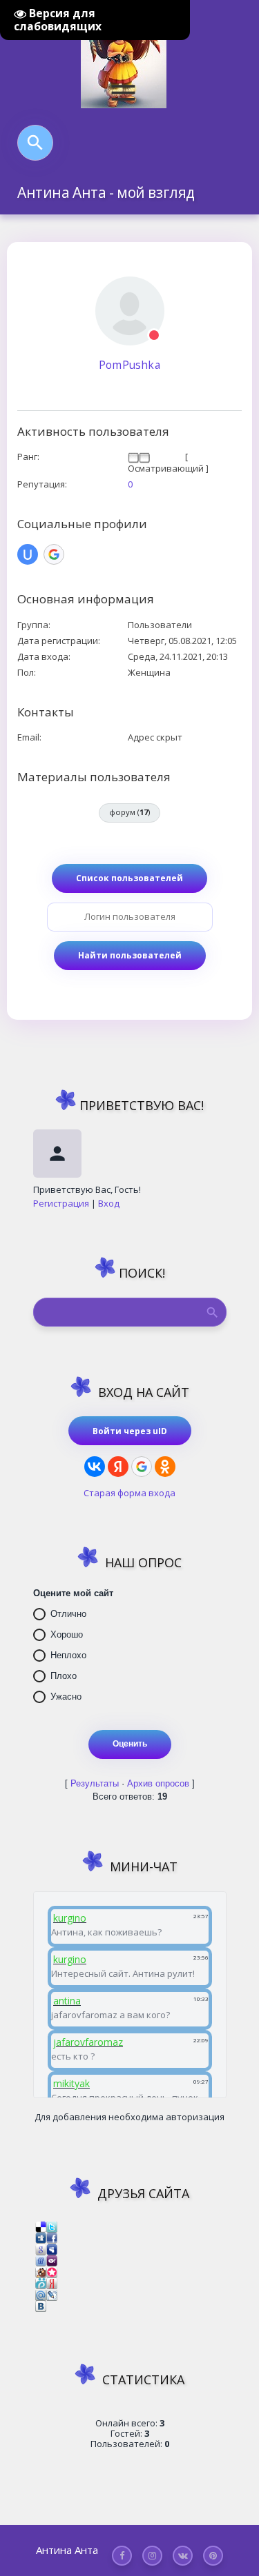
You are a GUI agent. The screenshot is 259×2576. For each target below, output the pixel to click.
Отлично (68, 1614)
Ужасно (66, 1697)
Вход (109, 1203)
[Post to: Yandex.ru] (52, 2283)
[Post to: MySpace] (52, 2248)
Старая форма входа (129, 1493)
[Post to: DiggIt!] (41, 2237)
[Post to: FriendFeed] (41, 2260)
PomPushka (129, 365)
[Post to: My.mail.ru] (41, 2294)
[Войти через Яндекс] (118, 1467)
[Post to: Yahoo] (52, 2260)
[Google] (54, 554)
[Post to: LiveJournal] (52, 2294)
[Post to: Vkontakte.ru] (41, 2306)
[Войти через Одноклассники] (165, 1467)
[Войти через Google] (142, 1467)
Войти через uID (130, 1431)
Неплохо (68, 1655)
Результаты (95, 1783)
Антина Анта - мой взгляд (106, 192)
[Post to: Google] (41, 2248)
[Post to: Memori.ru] (52, 2271)
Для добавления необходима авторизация (129, 2117)
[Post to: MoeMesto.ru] (41, 2283)
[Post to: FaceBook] (52, 2237)
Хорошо (67, 1634)
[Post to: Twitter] (52, 2226)
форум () (129, 812)
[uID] (28, 554)
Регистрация (61, 1203)
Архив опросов (158, 1783)
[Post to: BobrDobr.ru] (41, 2271)
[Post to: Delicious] (41, 2226)
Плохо (64, 1676)
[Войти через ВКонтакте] (95, 1467)
